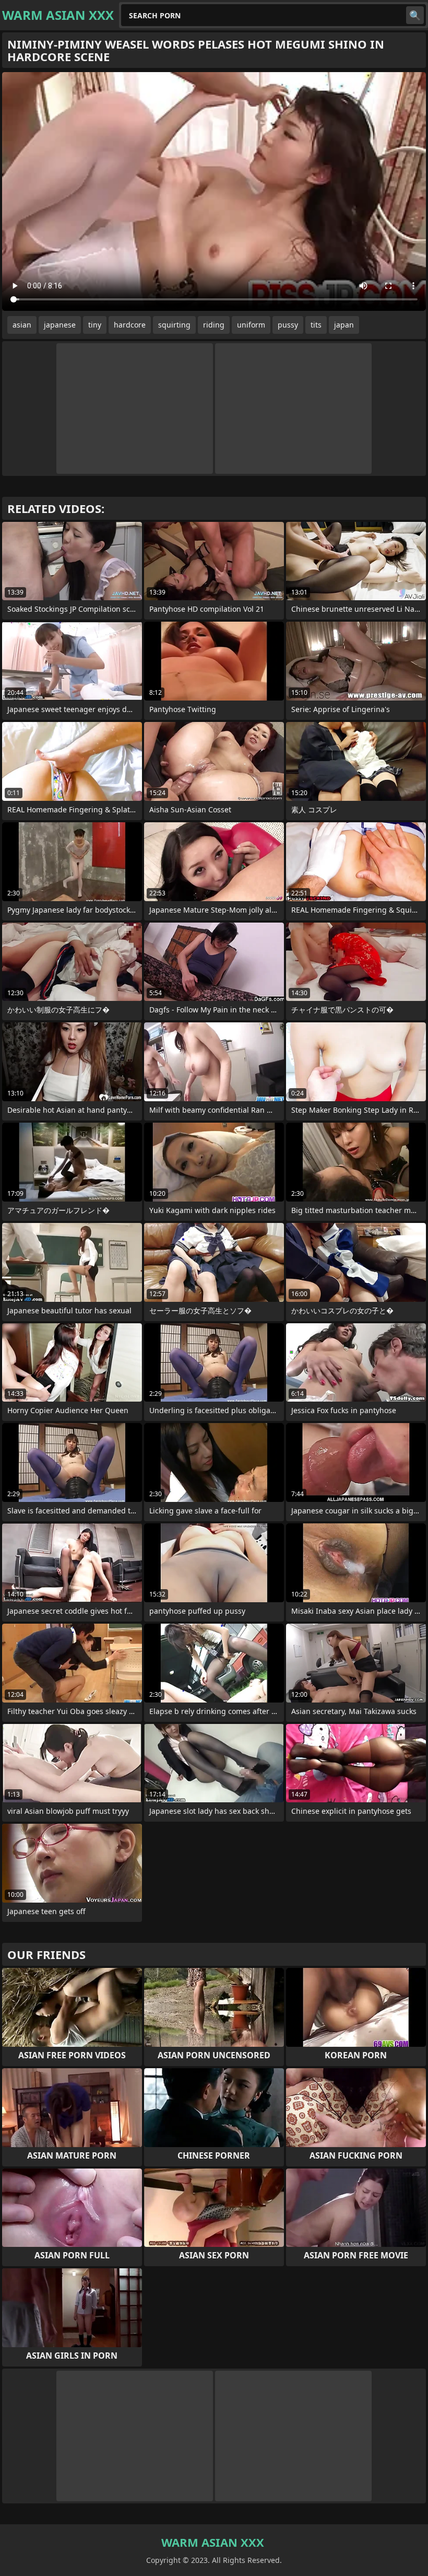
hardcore (130, 325)
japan (344, 325)
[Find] (415, 15)
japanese (60, 325)
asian (22, 325)
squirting (174, 325)
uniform (251, 325)
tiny (95, 325)
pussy (288, 325)
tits (316, 325)
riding (214, 325)
